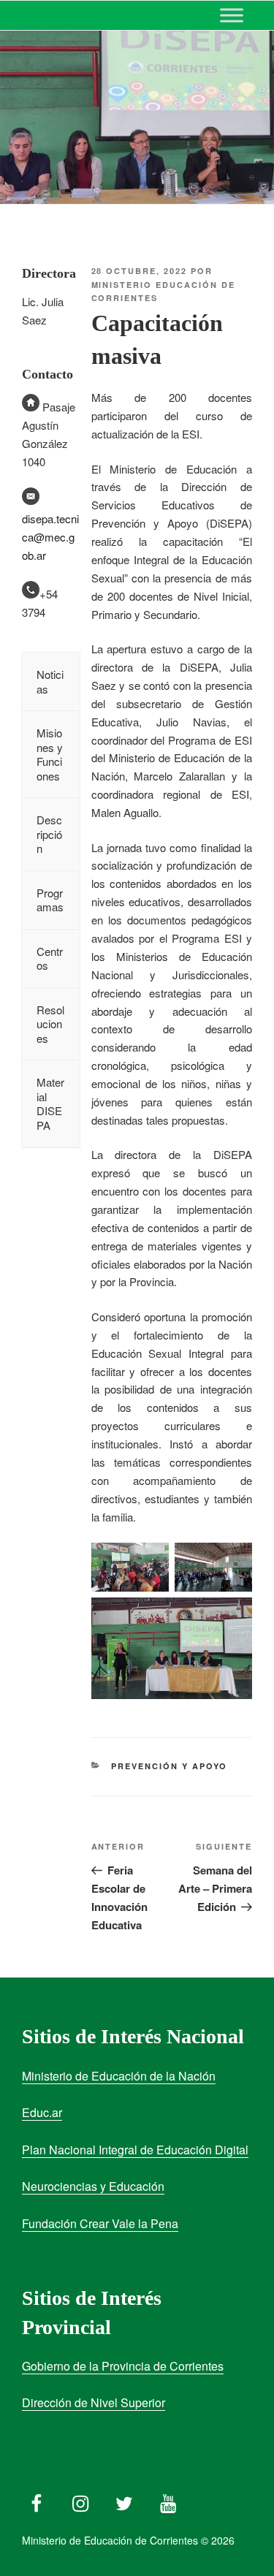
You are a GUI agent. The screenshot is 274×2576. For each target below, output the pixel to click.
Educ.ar (42, 2112)
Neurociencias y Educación (93, 2186)
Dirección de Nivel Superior (94, 2402)
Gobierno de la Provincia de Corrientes (123, 2366)
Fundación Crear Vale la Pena (100, 2223)
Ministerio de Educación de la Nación (119, 2076)
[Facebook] (37, 2500)
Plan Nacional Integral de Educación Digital (135, 2150)
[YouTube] (168, 2500)
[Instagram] (80, 2500)
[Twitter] (124, 2500)
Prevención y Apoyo (169, 1766)
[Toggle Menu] (232, 15)
